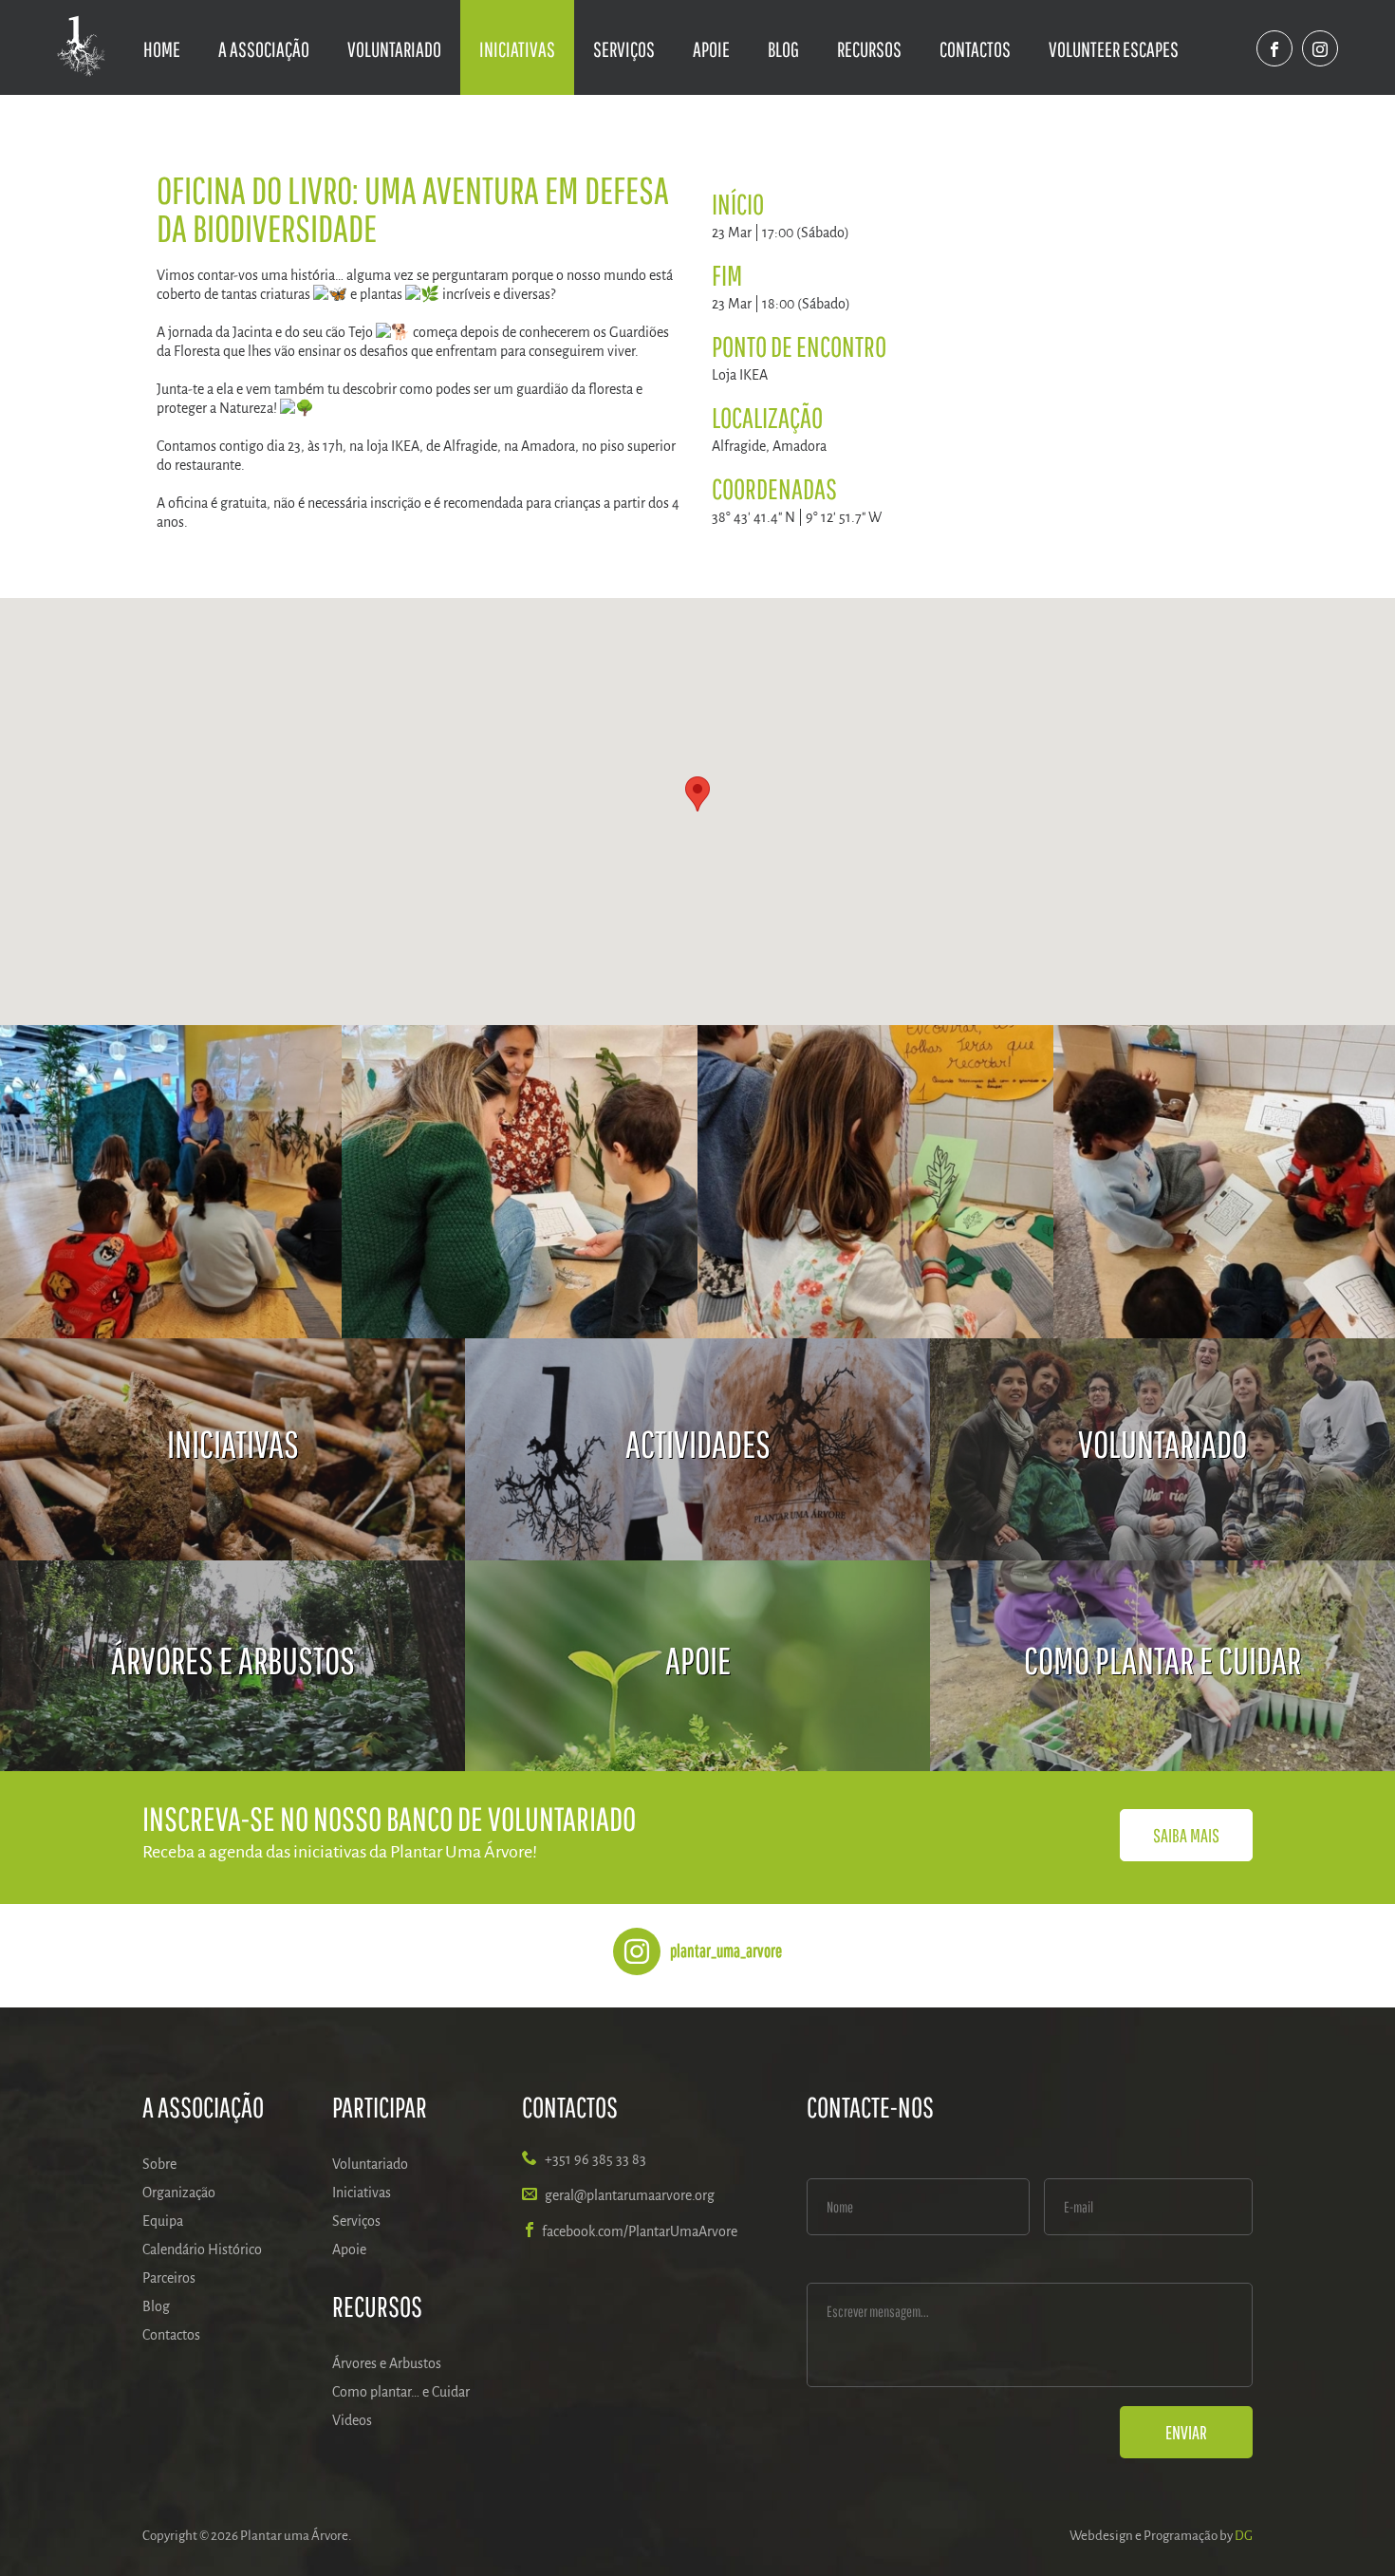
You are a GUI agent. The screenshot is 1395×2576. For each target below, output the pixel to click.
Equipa (163, 2221)
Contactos (975, 49)
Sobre (159, 2164)
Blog (783, 49)
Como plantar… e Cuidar (401, 2392)
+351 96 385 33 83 (595, 2159)
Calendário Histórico (202, 2249)
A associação (264, 49)
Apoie (711, 49)
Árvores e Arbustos (387, 2363)
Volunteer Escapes (1114, 49)
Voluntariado (394, 49)
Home (162, 49)
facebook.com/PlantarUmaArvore (640, 2231)
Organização (179, 2193)
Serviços (624, 49)
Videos (352, 2420)
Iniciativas (517, 49)
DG (1244, 2536)
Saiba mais (1186, 1835)
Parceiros (169, 2278)
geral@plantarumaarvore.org (630, 2195)
